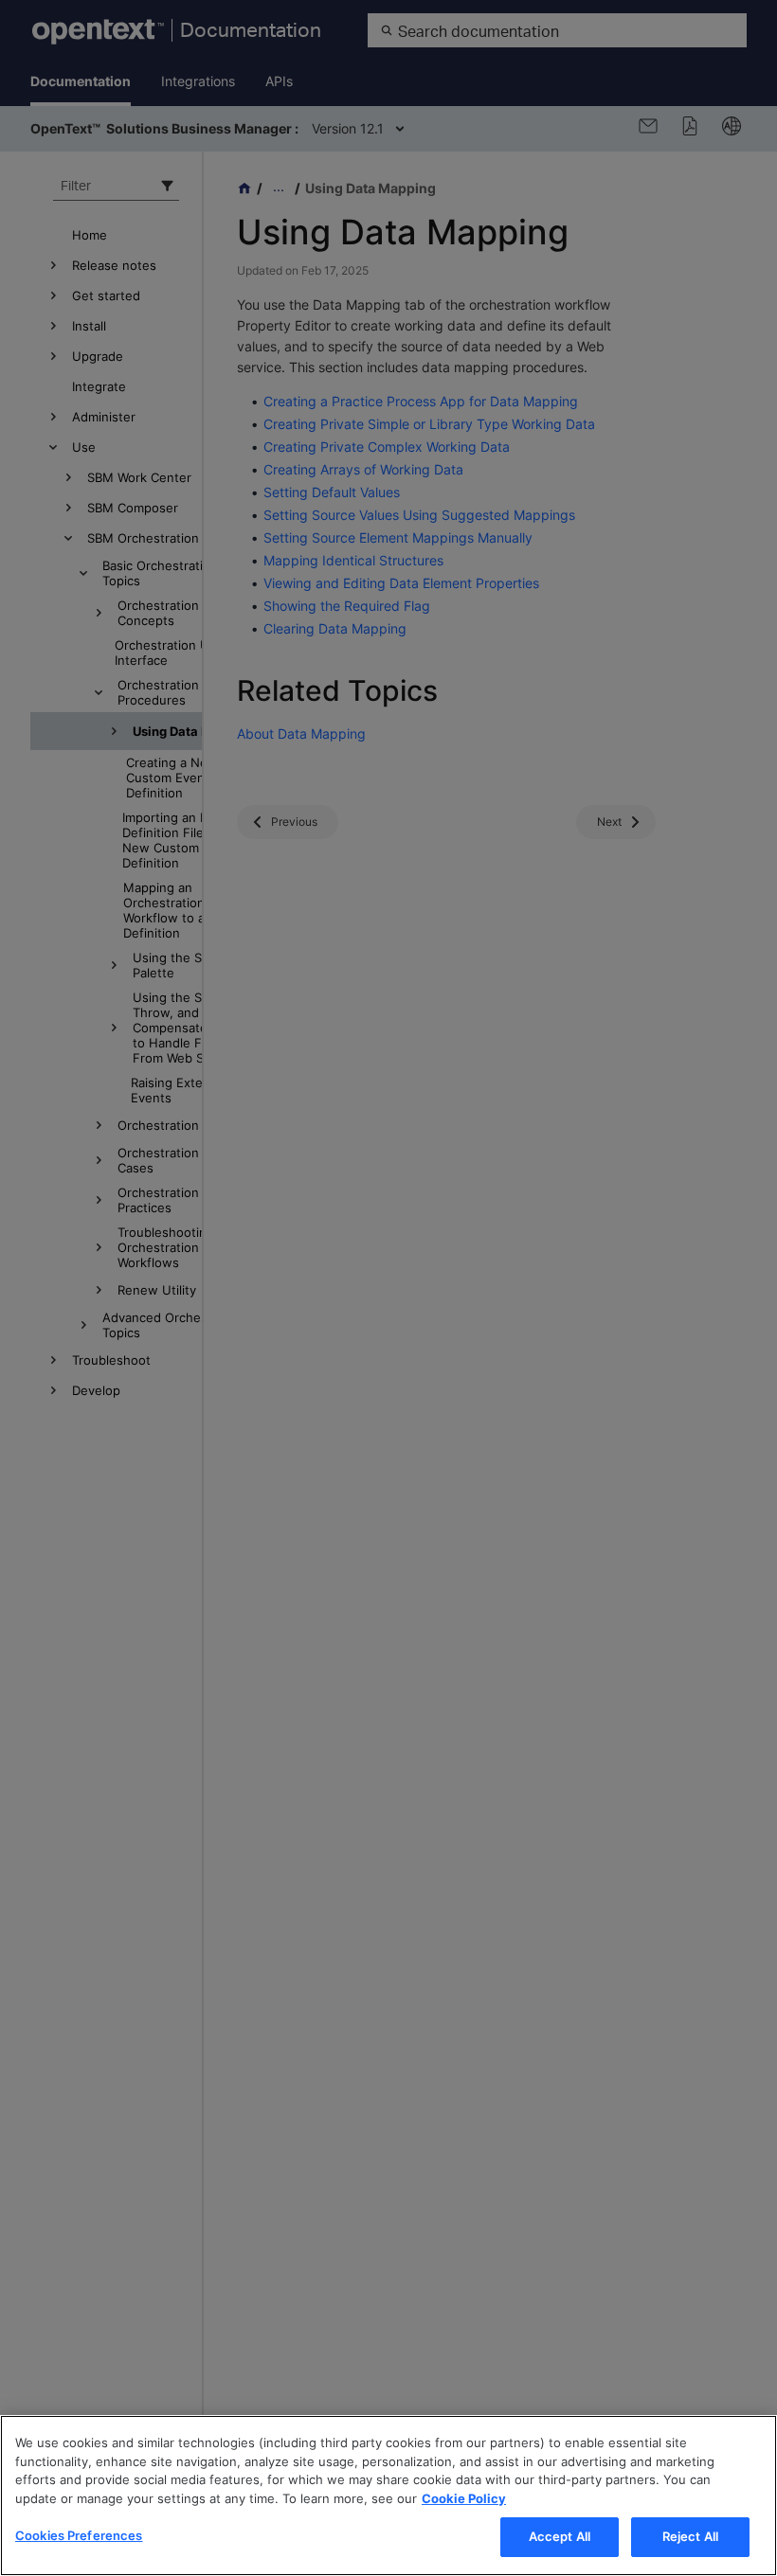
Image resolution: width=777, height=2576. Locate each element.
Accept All (560, 2536)
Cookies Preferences (79, 2535)
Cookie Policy (464, 2498)
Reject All (690, 2536)
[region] (388, 2495)
